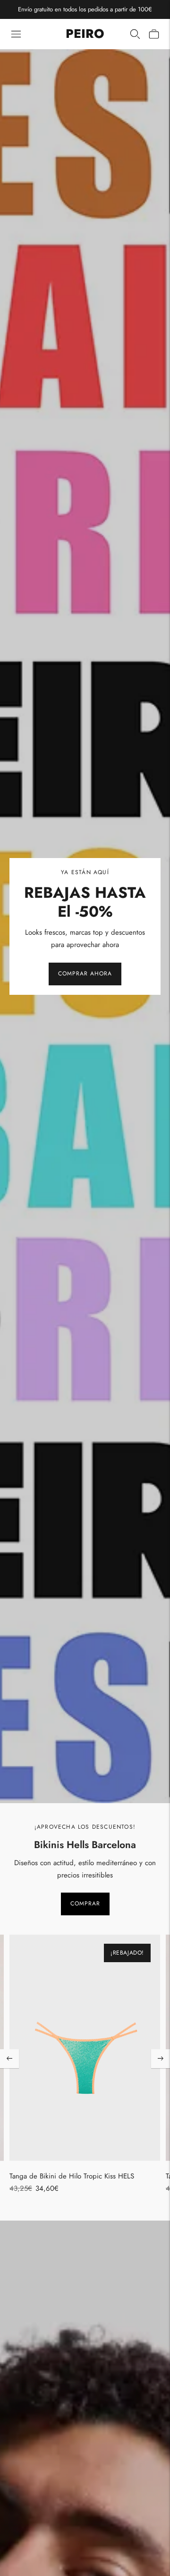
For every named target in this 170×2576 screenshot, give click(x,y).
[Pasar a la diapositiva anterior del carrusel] (9, 2059)
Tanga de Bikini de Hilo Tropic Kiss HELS (72, 2176)
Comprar (85, 1903)
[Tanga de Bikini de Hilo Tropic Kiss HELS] (85, 2048)
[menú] (16, 34)
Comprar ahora (85, 974)
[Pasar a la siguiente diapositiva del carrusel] (161, 2059)
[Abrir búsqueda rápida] (135, 34)
